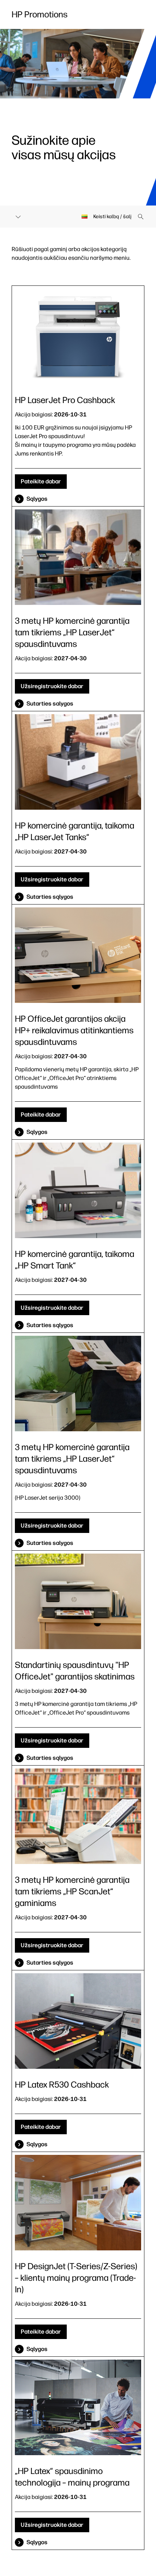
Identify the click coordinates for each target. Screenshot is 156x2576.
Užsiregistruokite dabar (52, 686)
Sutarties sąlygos (50, 897)
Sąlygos (37, 499)
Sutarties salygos (50, 704)
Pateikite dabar (41, 481)
